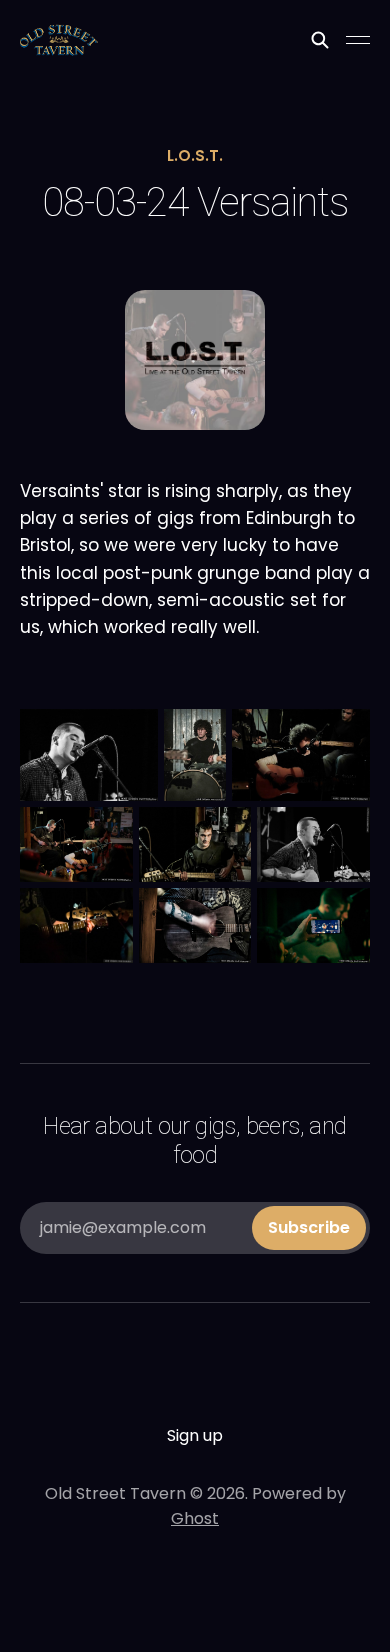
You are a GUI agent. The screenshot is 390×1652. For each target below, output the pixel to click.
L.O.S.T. (195, 155)
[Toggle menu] (358, 40)
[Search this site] (320, 40)
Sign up (195, 1435)
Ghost (195, 1518)
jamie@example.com (195, 1227)
